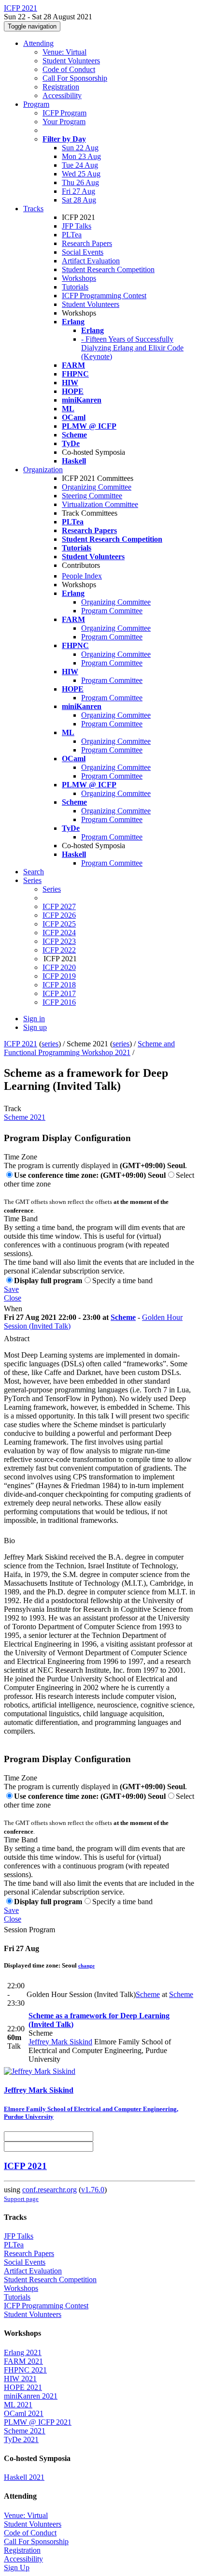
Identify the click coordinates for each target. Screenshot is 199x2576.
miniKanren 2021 (31, 2396)
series (50, 1044)
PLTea (72, 235)
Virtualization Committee (100, 504)
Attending (38, 43)
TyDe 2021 (21, 2439)
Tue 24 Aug (80, 165)
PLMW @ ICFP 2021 (38, 2422)
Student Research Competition (108, 269)
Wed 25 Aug (81, 174)
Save (11, 1289)
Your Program (64, 122)
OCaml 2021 (24, 2413)
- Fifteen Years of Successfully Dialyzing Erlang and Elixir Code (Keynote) (132, 348)
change (86, 1966)
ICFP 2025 (59, 924)
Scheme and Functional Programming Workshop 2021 (89, 1048)
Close (13, 1298)
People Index (82, 576)
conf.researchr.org (50, 2190)
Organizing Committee (97, 487)
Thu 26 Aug (80, 182)
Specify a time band (122, 1281)
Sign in (34, 1019)
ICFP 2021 (21, 1044)
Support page (21, 2199)
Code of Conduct (69, 69)
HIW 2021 (20, 2379)
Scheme (123, 1317)
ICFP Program (64, 113)
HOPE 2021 (23, 2387)
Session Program (29, 1930)
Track (13, 1108)
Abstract (17, 1339)
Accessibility (62, 95)
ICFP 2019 (59, 976)
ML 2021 (18, 2405)
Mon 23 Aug (81, 156)
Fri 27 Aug (78, 191)
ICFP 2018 (59, 985)
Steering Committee (92, 496)
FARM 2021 (23, 2361)
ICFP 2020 (59, 967)
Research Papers (87, 243)
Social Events (83, 252)
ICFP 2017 (59, 993)
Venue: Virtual (64, 52)
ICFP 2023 (59, 941)
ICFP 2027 (59, 906)
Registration (61, 87)
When (13, 1309)
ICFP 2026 (59, 915)
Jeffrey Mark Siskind (60, 2042)
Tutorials (75, 287)
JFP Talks (77, 226)
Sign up (35, 1027)
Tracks (33, 209)
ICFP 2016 (59, 1002)
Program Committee (112, 611)
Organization (43, 470)
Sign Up (17, 2568)
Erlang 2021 (23, 2352)
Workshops (79, 278)
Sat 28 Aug (79, 200)
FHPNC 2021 (25, 2370)
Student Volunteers (71, 61)
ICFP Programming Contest (104, 296)
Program (36, 104)
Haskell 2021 (24, 2477)
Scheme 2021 (25, 1117)
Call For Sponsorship (75, 78)
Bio (9, 1541)
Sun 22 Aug (80, 148)
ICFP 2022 (59, 950)
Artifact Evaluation (91, 261)
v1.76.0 (93, 2190)
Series (52, 889)
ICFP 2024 (59, 933)
